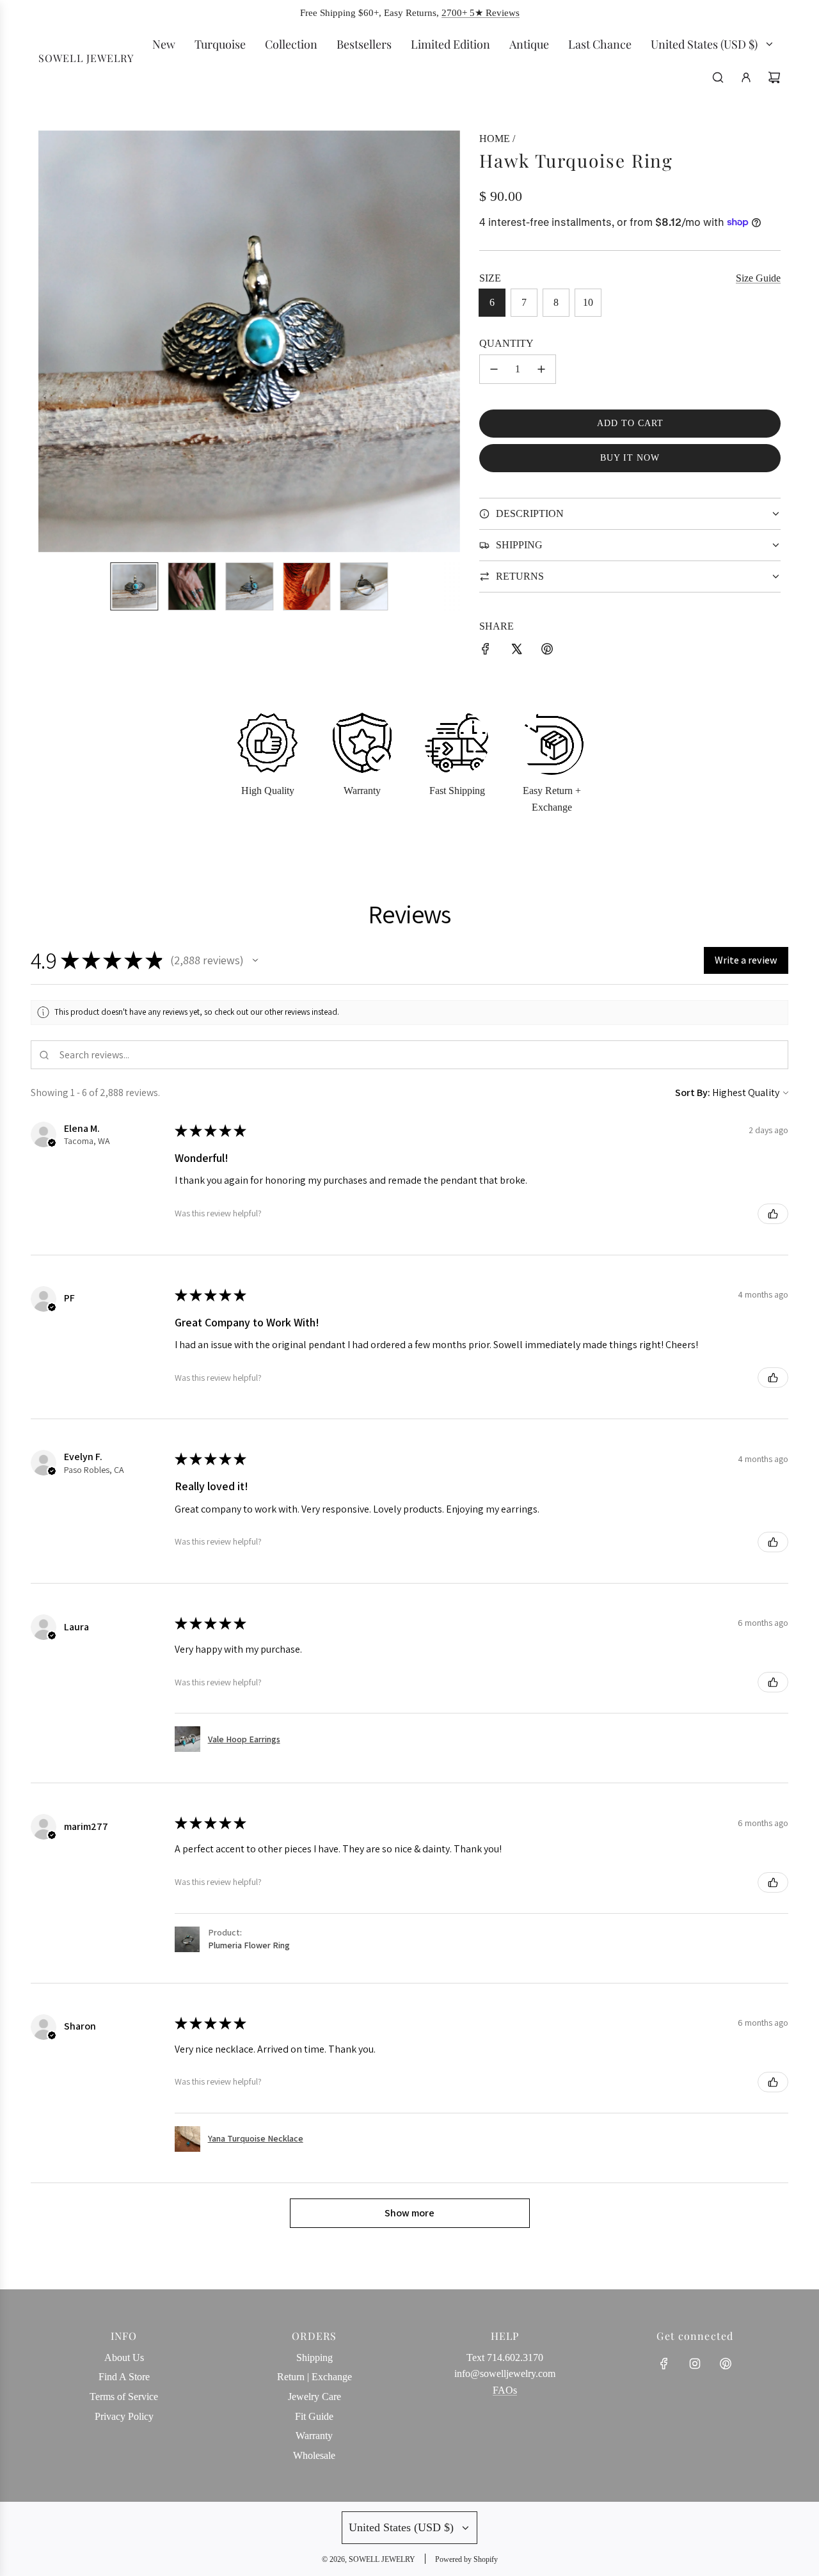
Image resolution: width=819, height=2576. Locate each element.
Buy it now (630, 458)
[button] (55, 341)
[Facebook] (664, 2364)
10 (588, 302)
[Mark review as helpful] (773, 1214)
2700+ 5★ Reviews (481, 13)
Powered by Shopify (466, 2559)
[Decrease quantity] (494, 369)
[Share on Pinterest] (547, 651)
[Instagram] (695, 2364)
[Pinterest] (726, 2364)
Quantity (506, 343)
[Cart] (774, 77)
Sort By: (693, 1093)
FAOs (505, 2390)
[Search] (718, 77)
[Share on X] (516, 651)
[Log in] (746, 77)
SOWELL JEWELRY (86, 59)
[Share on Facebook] (486, 651)
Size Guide (758, 278)
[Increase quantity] (541, 369)
